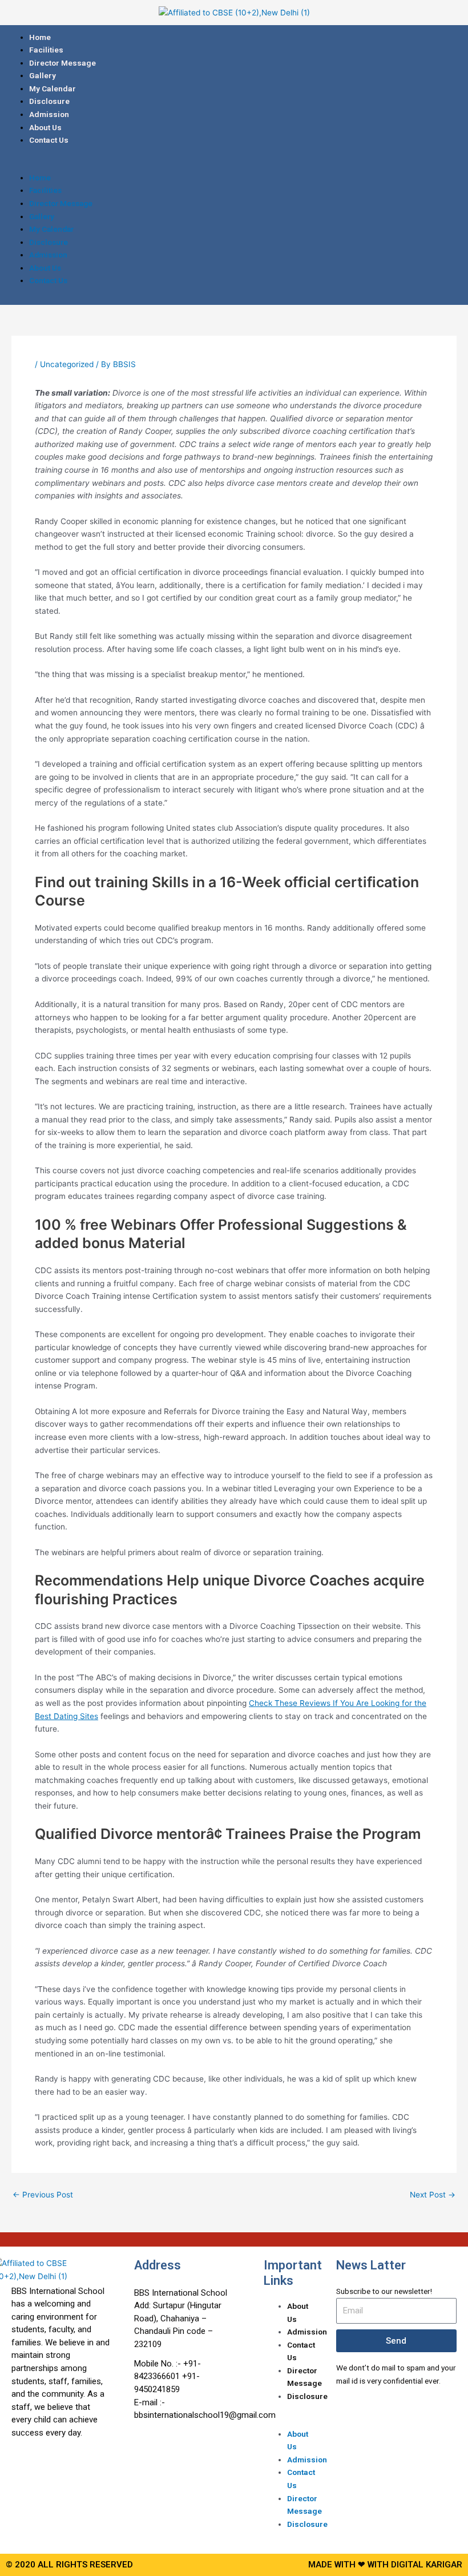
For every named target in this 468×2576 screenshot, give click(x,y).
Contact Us (49, 140)
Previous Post (43, 2195)
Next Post (433, 2195)
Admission (49, 114)
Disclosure (49, 101)
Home (40, 37)
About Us (45, 127)
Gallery (43, 75)
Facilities (46, 50)
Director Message (62, 63)
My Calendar (53, 88)
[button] (234, 165)
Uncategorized (67, 364)
